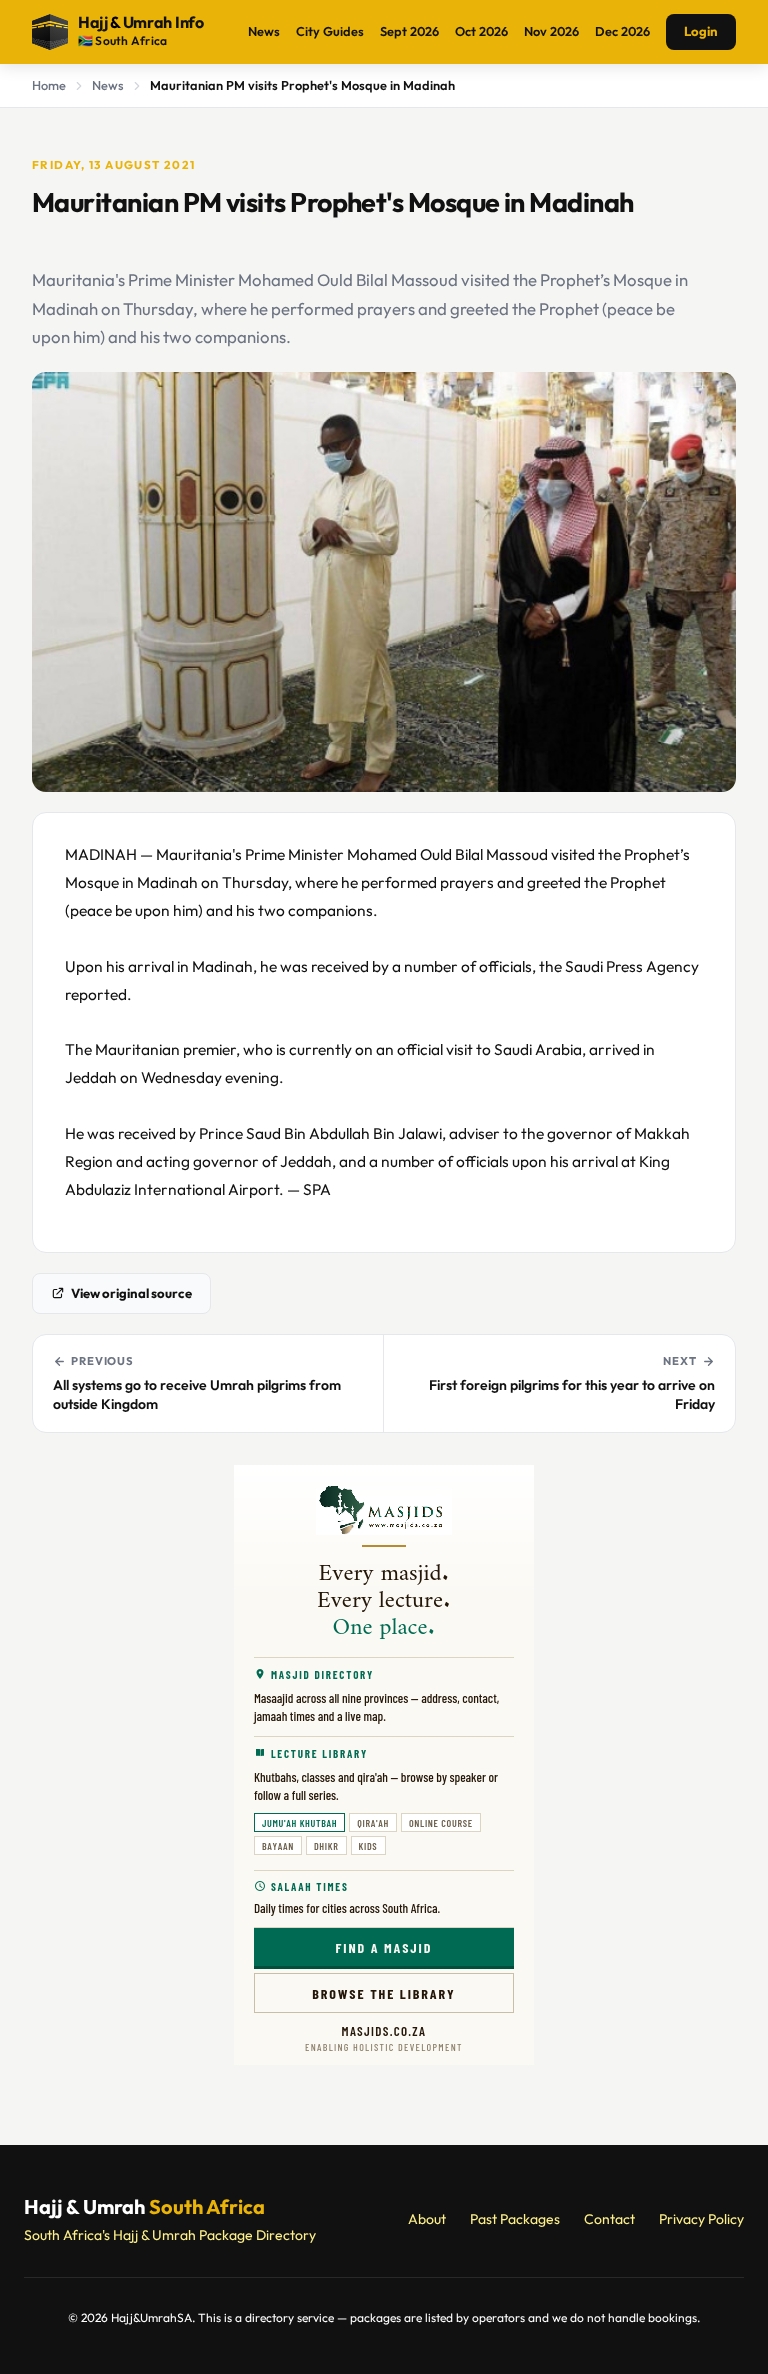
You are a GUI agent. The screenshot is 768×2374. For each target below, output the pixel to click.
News (264, 31)
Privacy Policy (701, 2219)
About (427, 2219)
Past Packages (515, 2219)
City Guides (330, 31)
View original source (131, 1293)
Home (49, 85)
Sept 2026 (409, 31)
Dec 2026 (622, 31)
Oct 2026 (481, 31)
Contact (609, 2219)
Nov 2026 (551, 31)
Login (701, 31)
